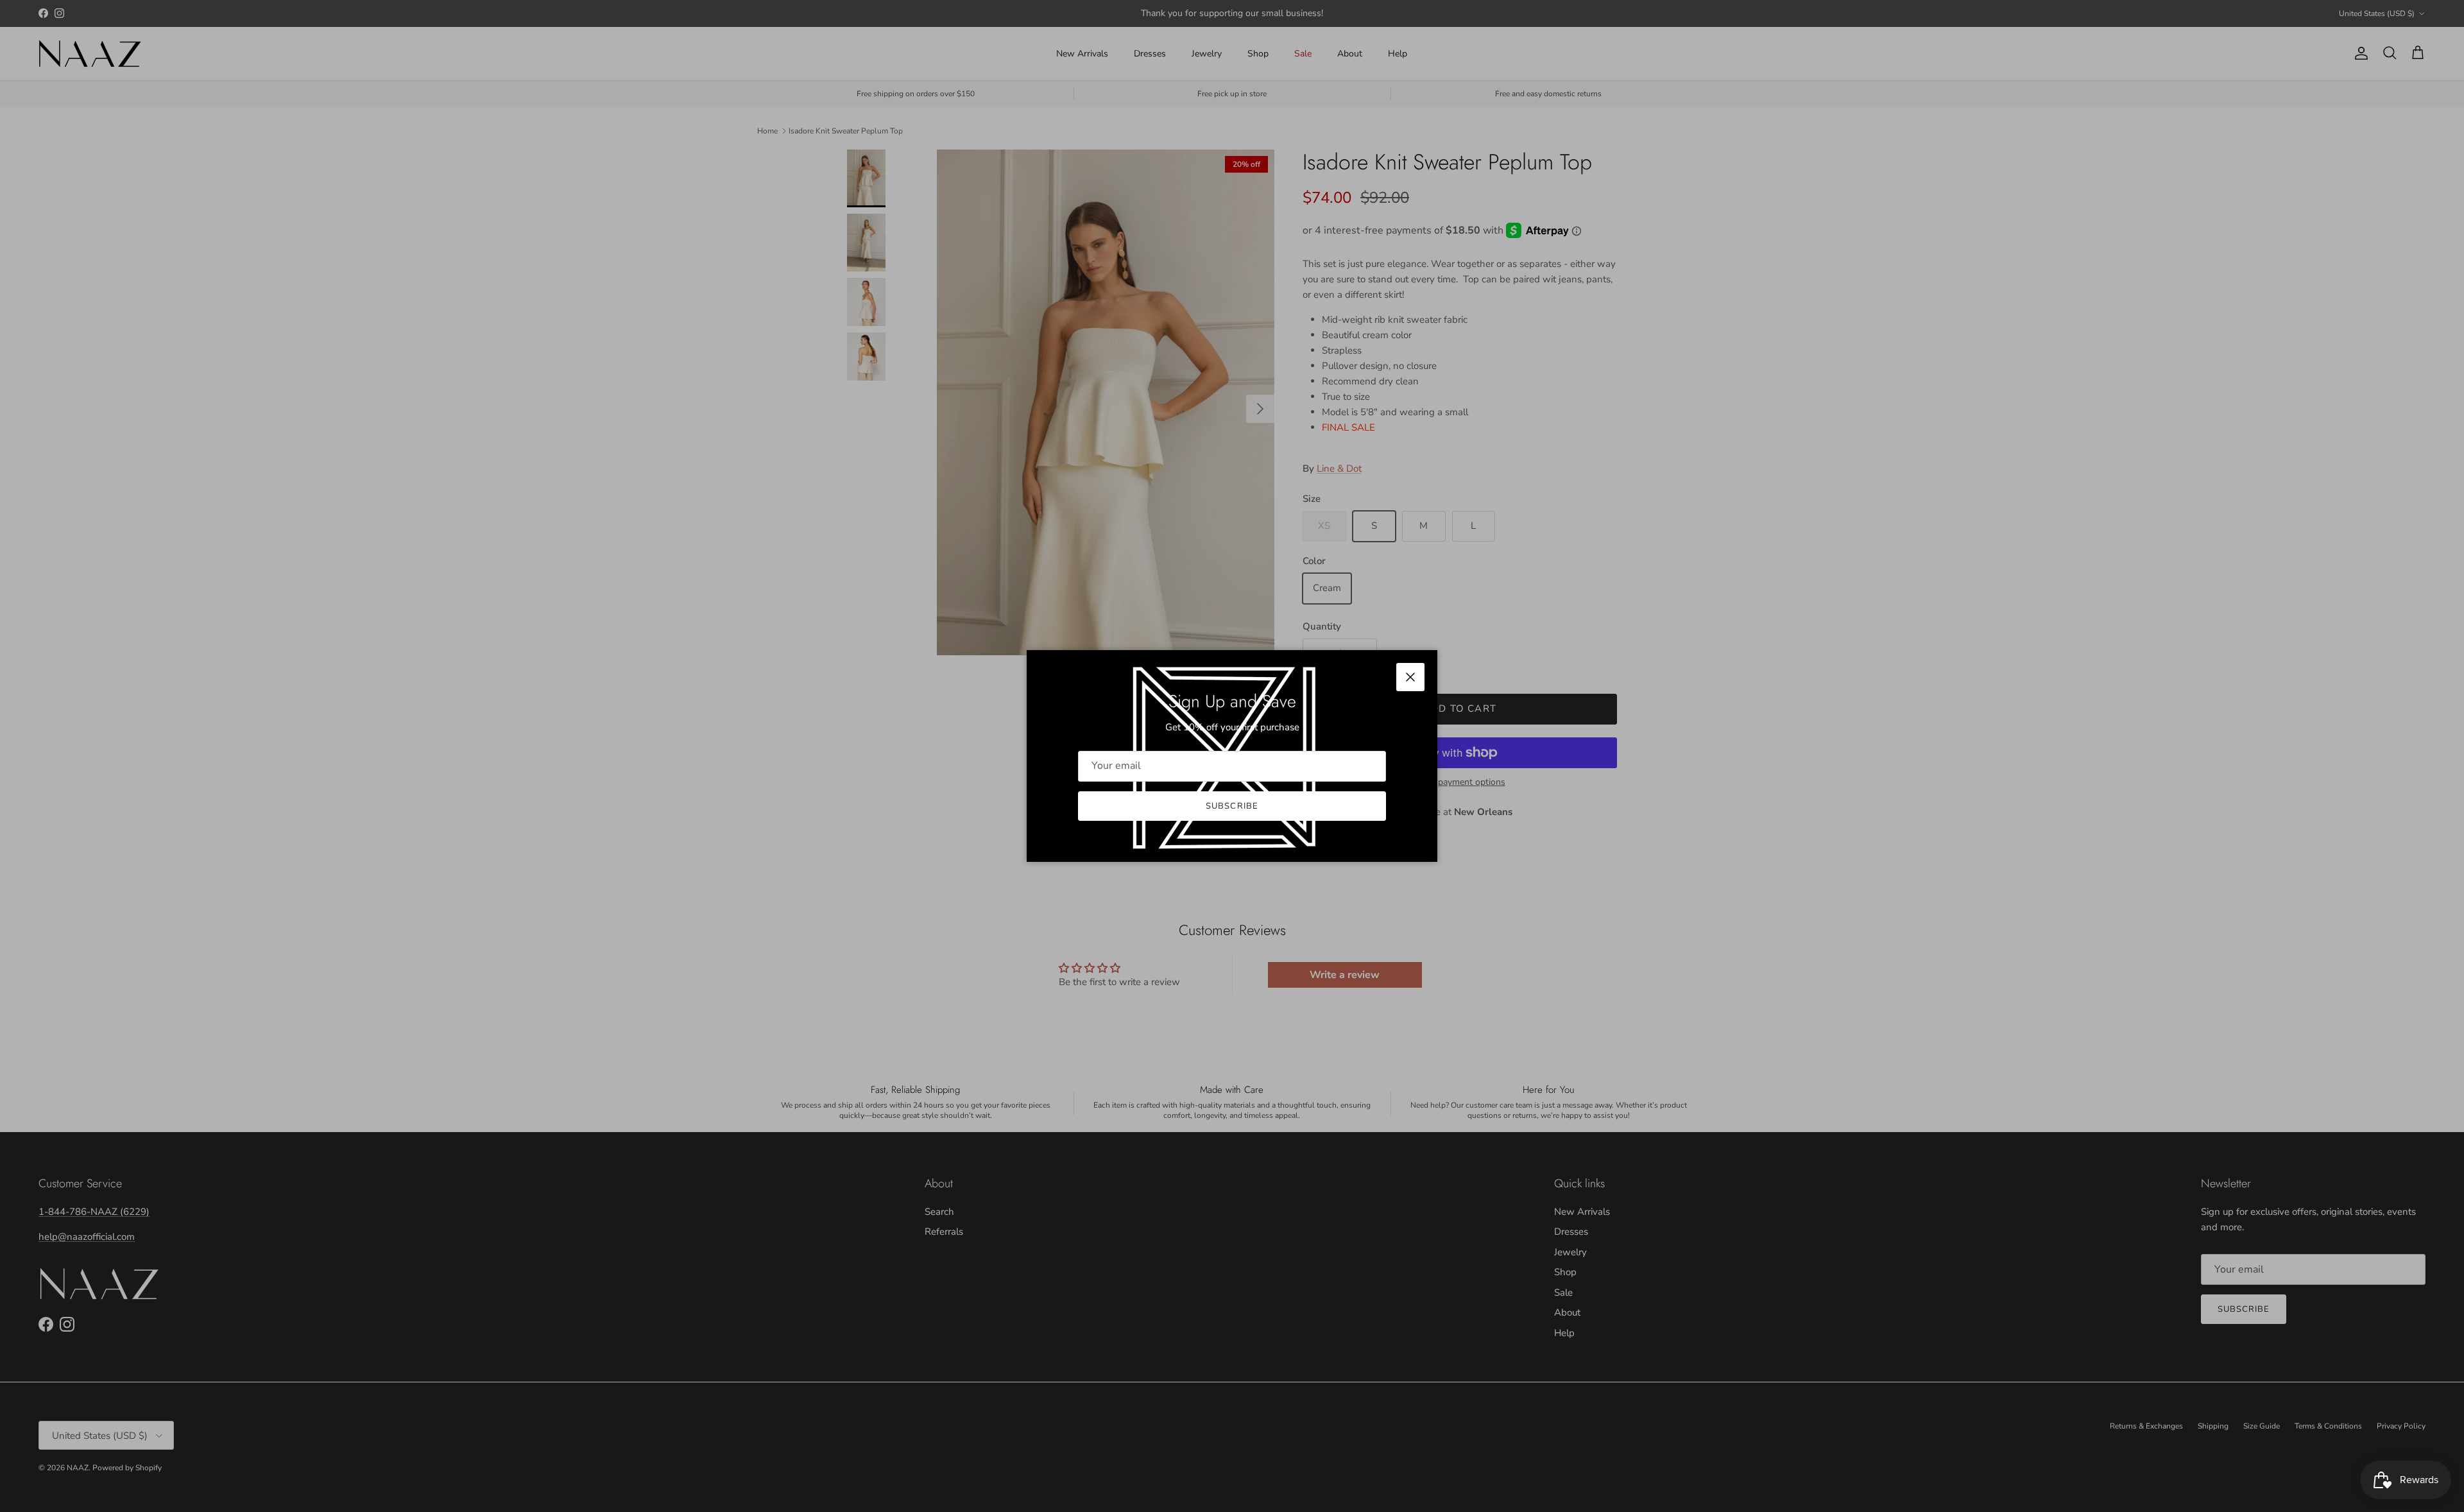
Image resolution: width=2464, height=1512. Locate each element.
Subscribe (1232, 806)
